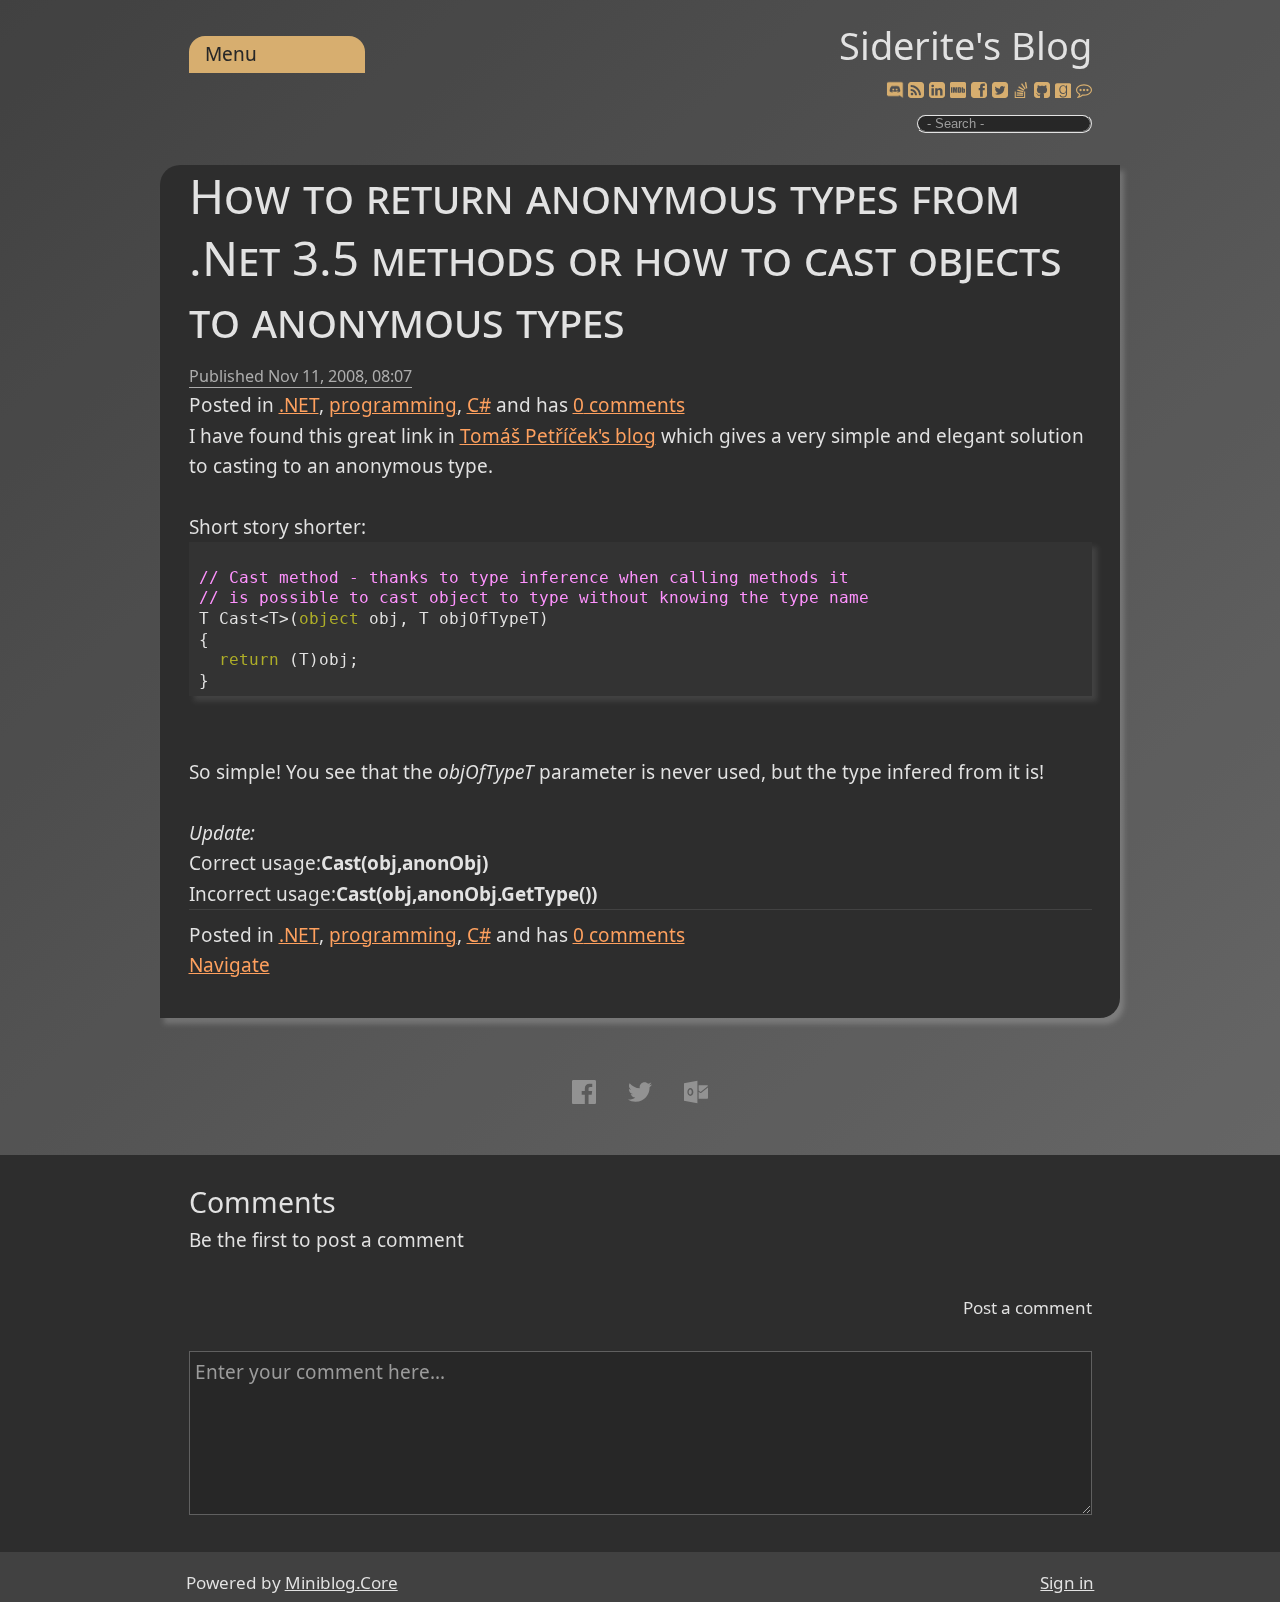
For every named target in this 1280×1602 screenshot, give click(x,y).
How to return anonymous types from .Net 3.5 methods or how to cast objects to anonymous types (625, 257)
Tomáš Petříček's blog (558, 436)
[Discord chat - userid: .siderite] (894, 90)
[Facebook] (979, 91)
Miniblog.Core (341, 1582)
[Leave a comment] (1084, 91)
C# (479, 405)
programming (393, 405)
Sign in (1067, 1582)
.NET (299, 405)
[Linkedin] (937, 91)
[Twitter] (1000, 91)
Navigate (229, 965)
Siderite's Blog (965, 45)
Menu (231, 54)
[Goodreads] (1063, 91)
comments (629, 405)
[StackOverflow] (1021, 91)
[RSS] (916, 91)
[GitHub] (1042, 91)
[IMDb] (958, 91)
